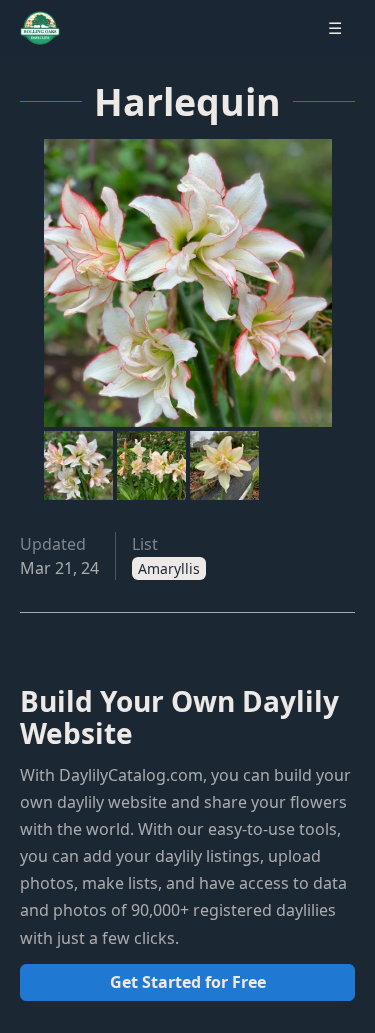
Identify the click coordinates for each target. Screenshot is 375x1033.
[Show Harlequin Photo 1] (78, 465)
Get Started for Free (188, 982)
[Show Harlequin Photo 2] (151, 465)
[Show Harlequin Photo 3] (224, 465)
